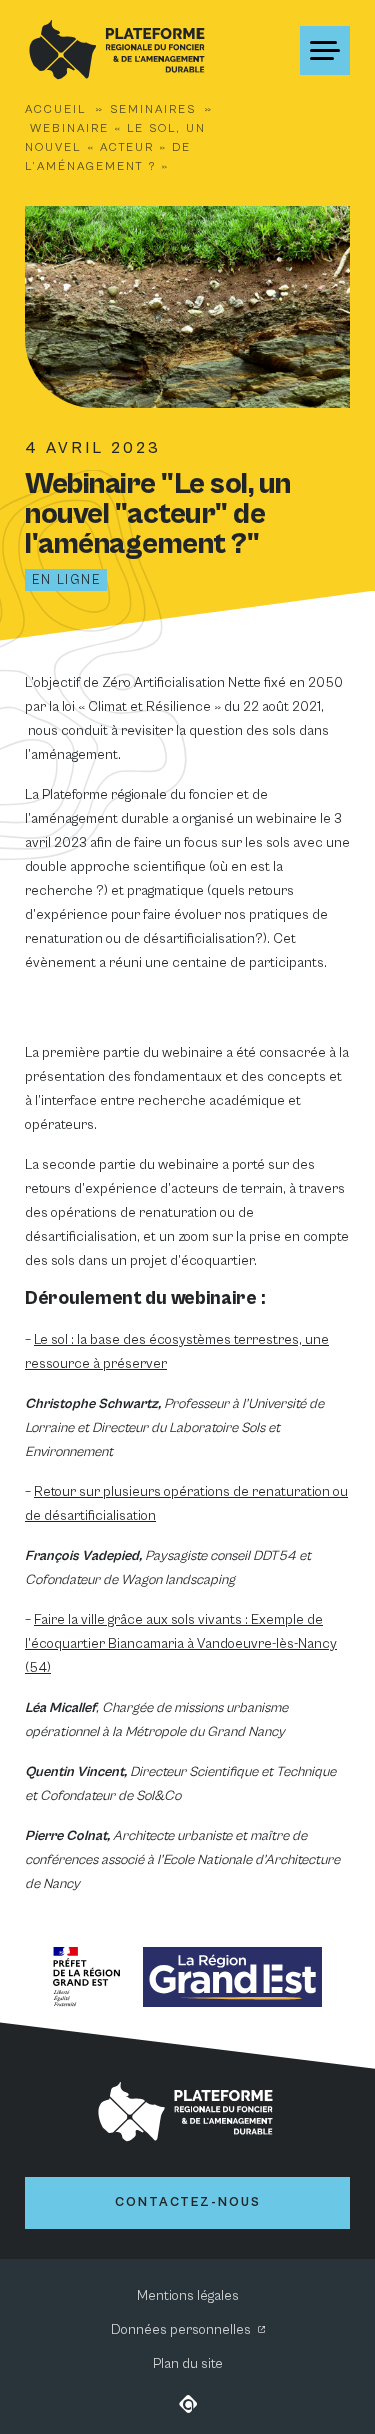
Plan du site (188, 2364)
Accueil (56, 109)
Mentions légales (188, 2296)
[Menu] (325, 50)
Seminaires (153, 109)
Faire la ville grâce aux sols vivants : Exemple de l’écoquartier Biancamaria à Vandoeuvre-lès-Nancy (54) (181, 1644)
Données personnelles (181, 2330)
